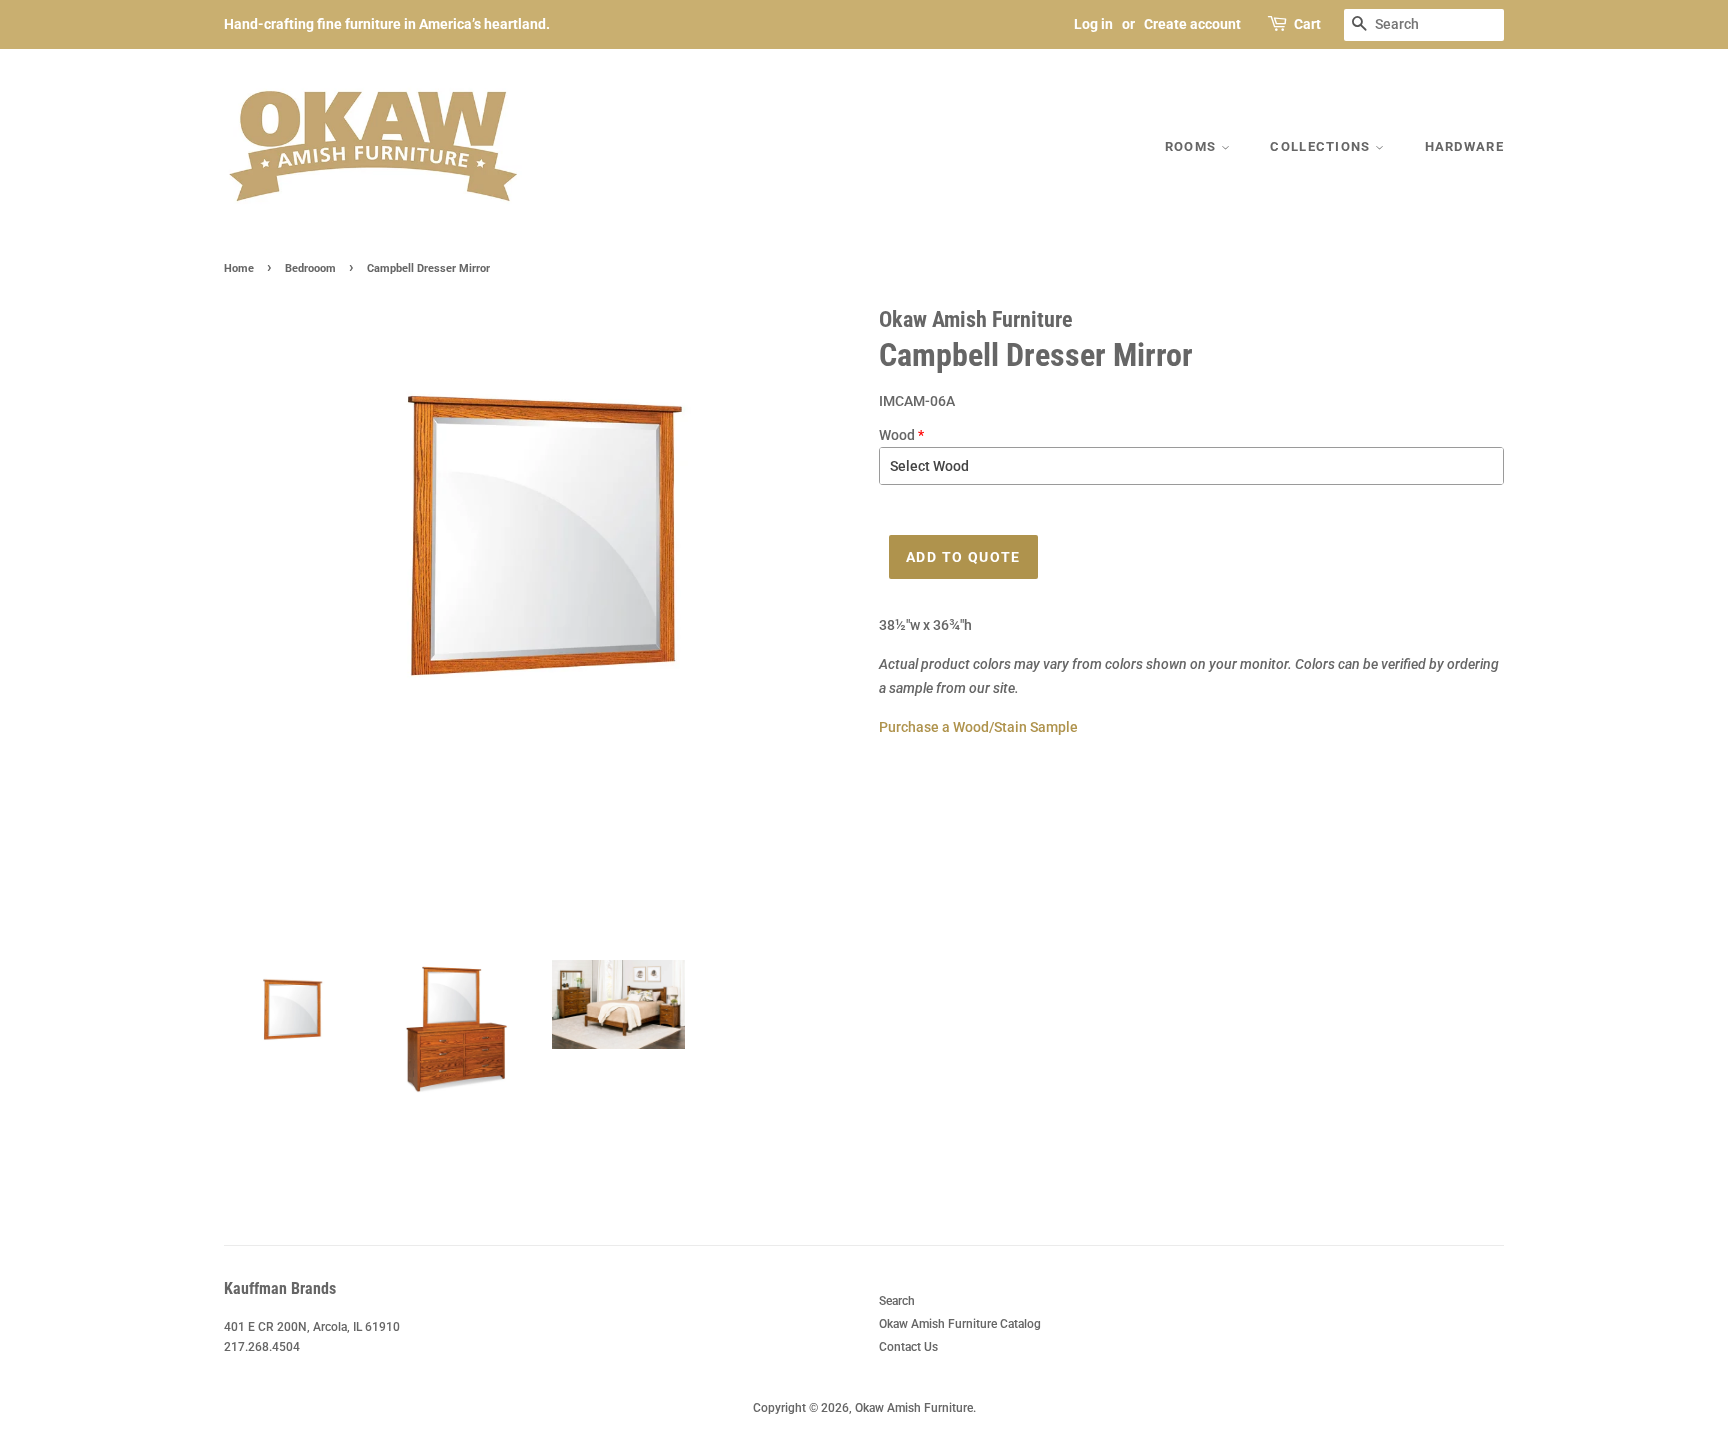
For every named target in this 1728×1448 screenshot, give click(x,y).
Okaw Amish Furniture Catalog (960, 1324)
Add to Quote (963, 557)
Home (239, 268)
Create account (1192, 24)
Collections (1322, 146)
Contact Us (908, 1347)
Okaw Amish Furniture (914, 1408)
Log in (1093, 24)
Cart (1307, 24)
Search (897, 1301)
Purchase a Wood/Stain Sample (978, 727)
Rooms (1193, 146)
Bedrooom (310, 268)
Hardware (1464, 146)
